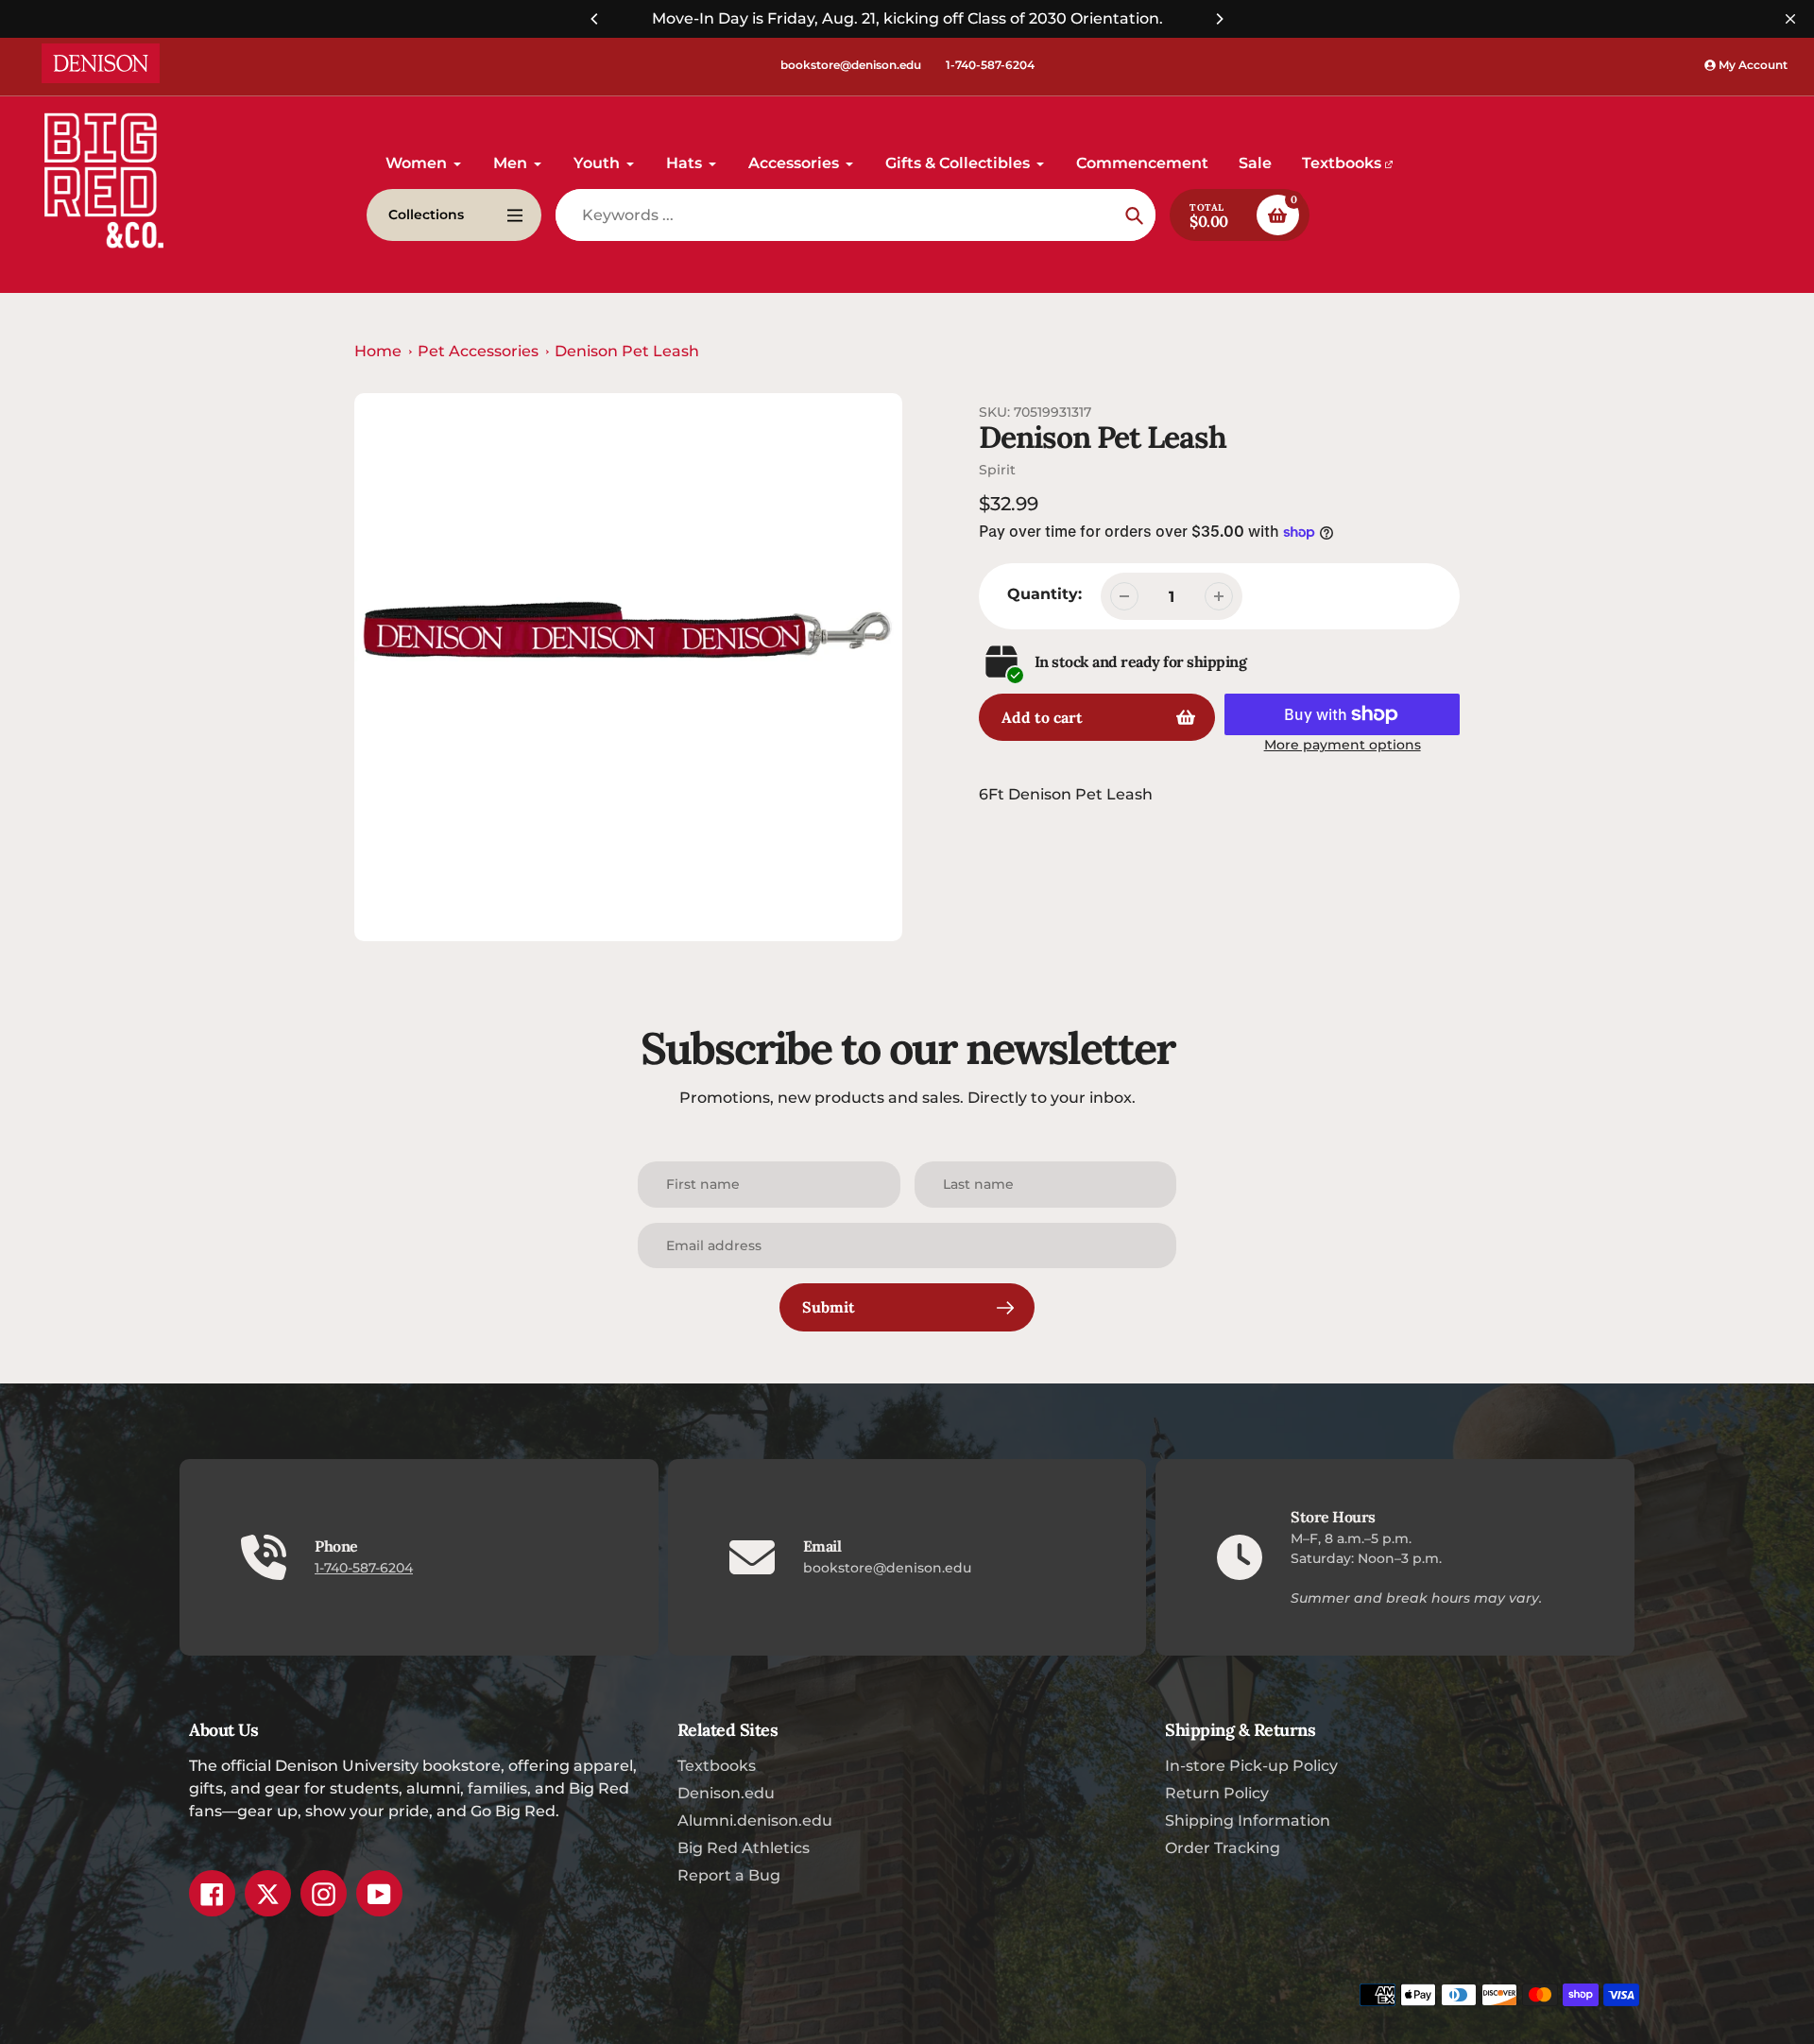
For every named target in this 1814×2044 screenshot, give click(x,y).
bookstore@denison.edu (851, 65)
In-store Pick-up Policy (1251, 1766)
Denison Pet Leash (627, 351)
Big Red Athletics (744, 1848)
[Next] (1219, 19)
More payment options (1343, 745)
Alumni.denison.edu (755, 1821)
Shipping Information (1248, 1821)
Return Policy (1217, 1793)
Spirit (997, 470)
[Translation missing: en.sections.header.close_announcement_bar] (1790, 19)
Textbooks (717, 1766)
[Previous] (595, 19)
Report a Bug (729, 1875)
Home (378, 351)
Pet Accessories (478, 351)
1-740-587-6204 (990, 65)
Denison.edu (726, 1793)
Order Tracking (1223, 1848)
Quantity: (1044, 594)
